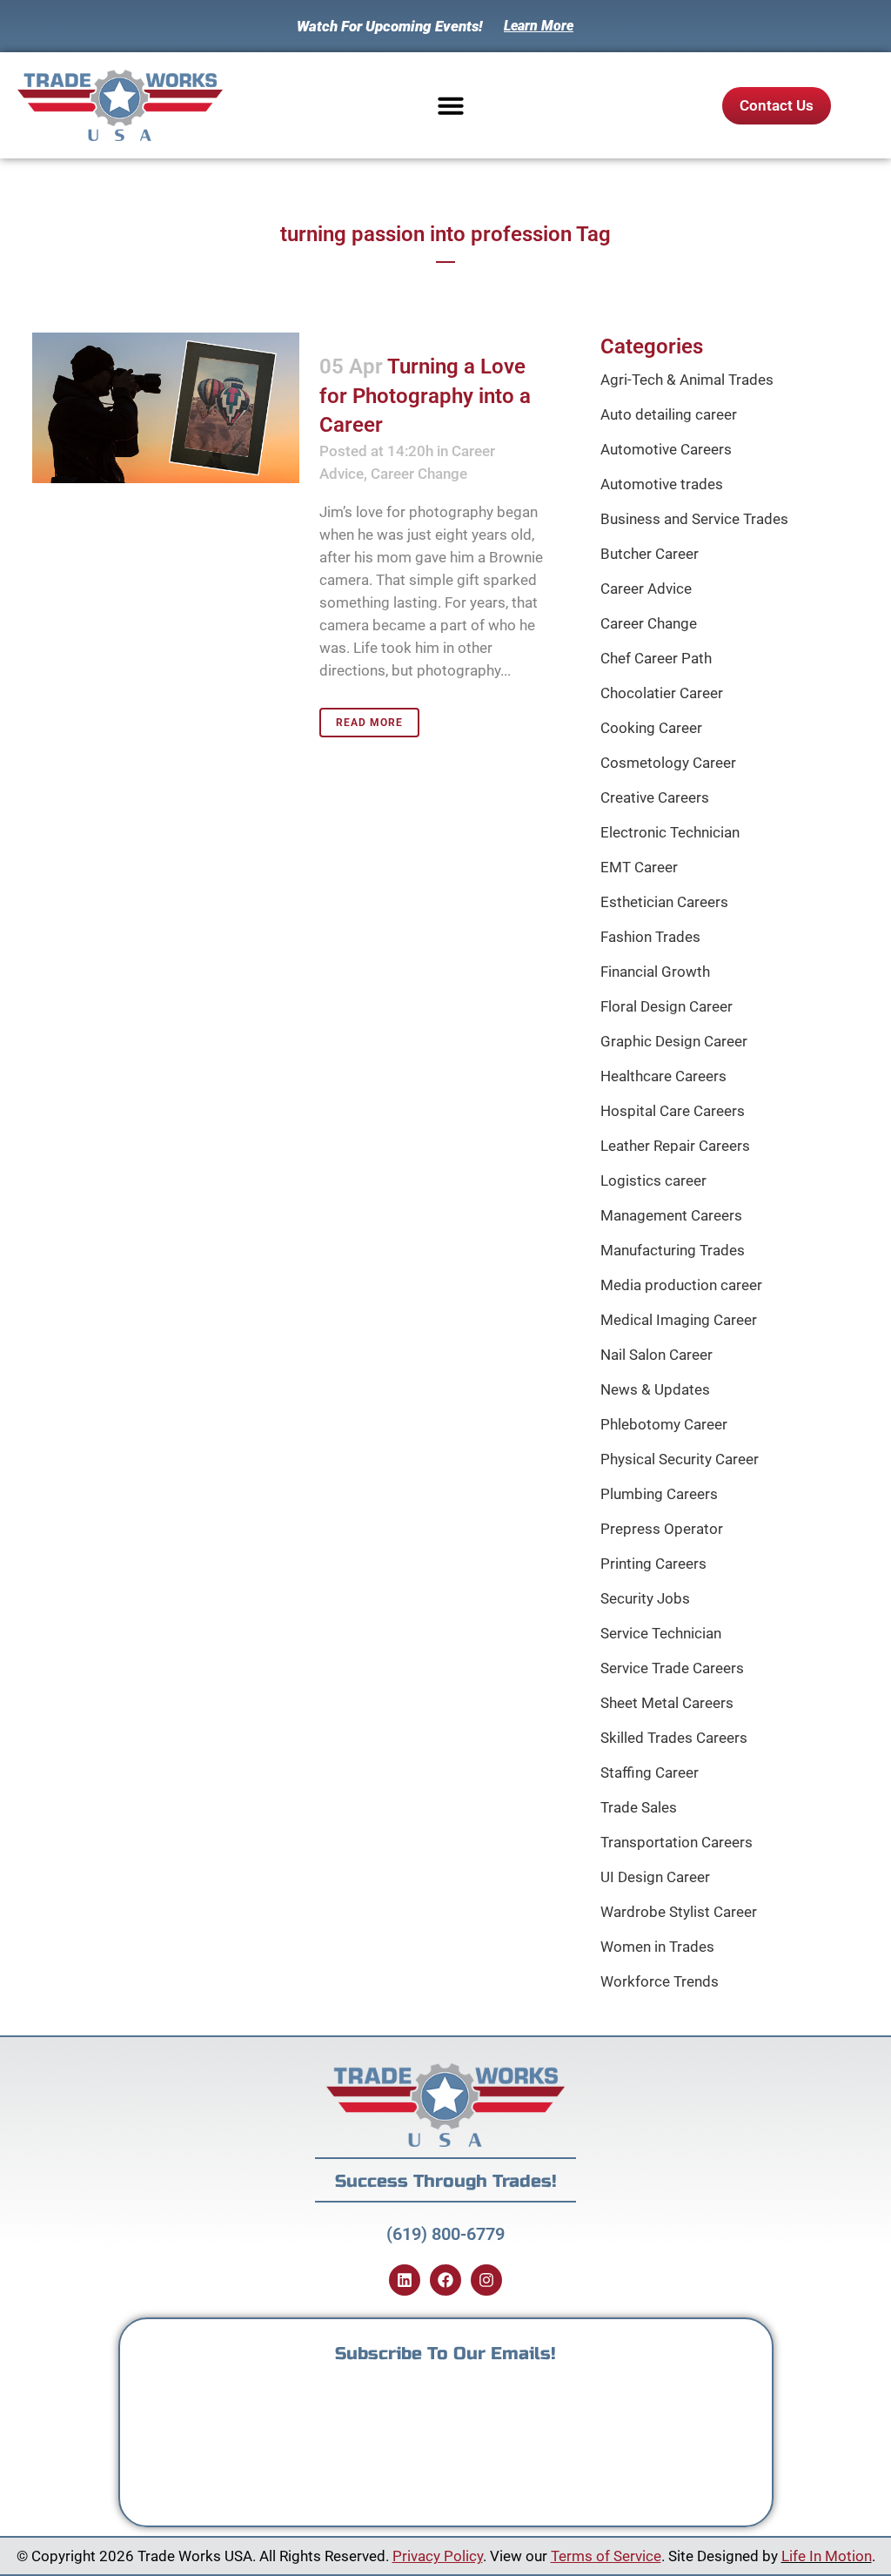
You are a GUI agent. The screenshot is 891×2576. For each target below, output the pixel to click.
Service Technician (661, 1633)
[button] (451, 105)
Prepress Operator (662, 1529)
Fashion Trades (650, 937)
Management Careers (671, 1215)
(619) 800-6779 (445, 2234)
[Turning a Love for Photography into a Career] (166, 407)
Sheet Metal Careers (667, 1703)
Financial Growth (655, 972)
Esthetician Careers (664, 902)
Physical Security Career (680, 1459)
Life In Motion (827, 2556)
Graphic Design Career (674, 1041)
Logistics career (653, 1180)
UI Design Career (655, 1877)
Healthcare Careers (663, 1076)
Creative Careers (655, 797)
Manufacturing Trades (673, 1250)
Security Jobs (645, 1598)
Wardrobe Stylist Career (679, 1912)
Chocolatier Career (662, 693)
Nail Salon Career (657, 1355)
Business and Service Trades (694, 519)
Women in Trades (657, 1947)
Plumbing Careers (659, 1494)
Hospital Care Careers (673, 1111)
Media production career (681, 1285)
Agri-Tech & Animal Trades (687, 380)
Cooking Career (651, 728)
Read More (369, 723)
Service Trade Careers (672, 1668)
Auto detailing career (669, 414)
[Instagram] (486, 2280)
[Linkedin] (405, 2280)
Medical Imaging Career (679, 1320)
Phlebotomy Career (664, 1424)
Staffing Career (650, 1772)
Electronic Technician (670, 832)
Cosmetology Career (668, 763)
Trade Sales (639, 1807)
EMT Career (639, 867)
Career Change (419, 474)
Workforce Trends (660, 1981)
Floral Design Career (667, 1006)
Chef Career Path (656, 658)
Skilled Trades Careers (674, 1738)
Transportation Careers (677, 1842)
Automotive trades (662, 484)
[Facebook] (445, 2280)
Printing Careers (653, 1564)
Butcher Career (650, 554)
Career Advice (646, 589)
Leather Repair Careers (675, 1146)
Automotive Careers (666, 449)
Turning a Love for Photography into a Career (425, 395)
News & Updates (655, 1389)
